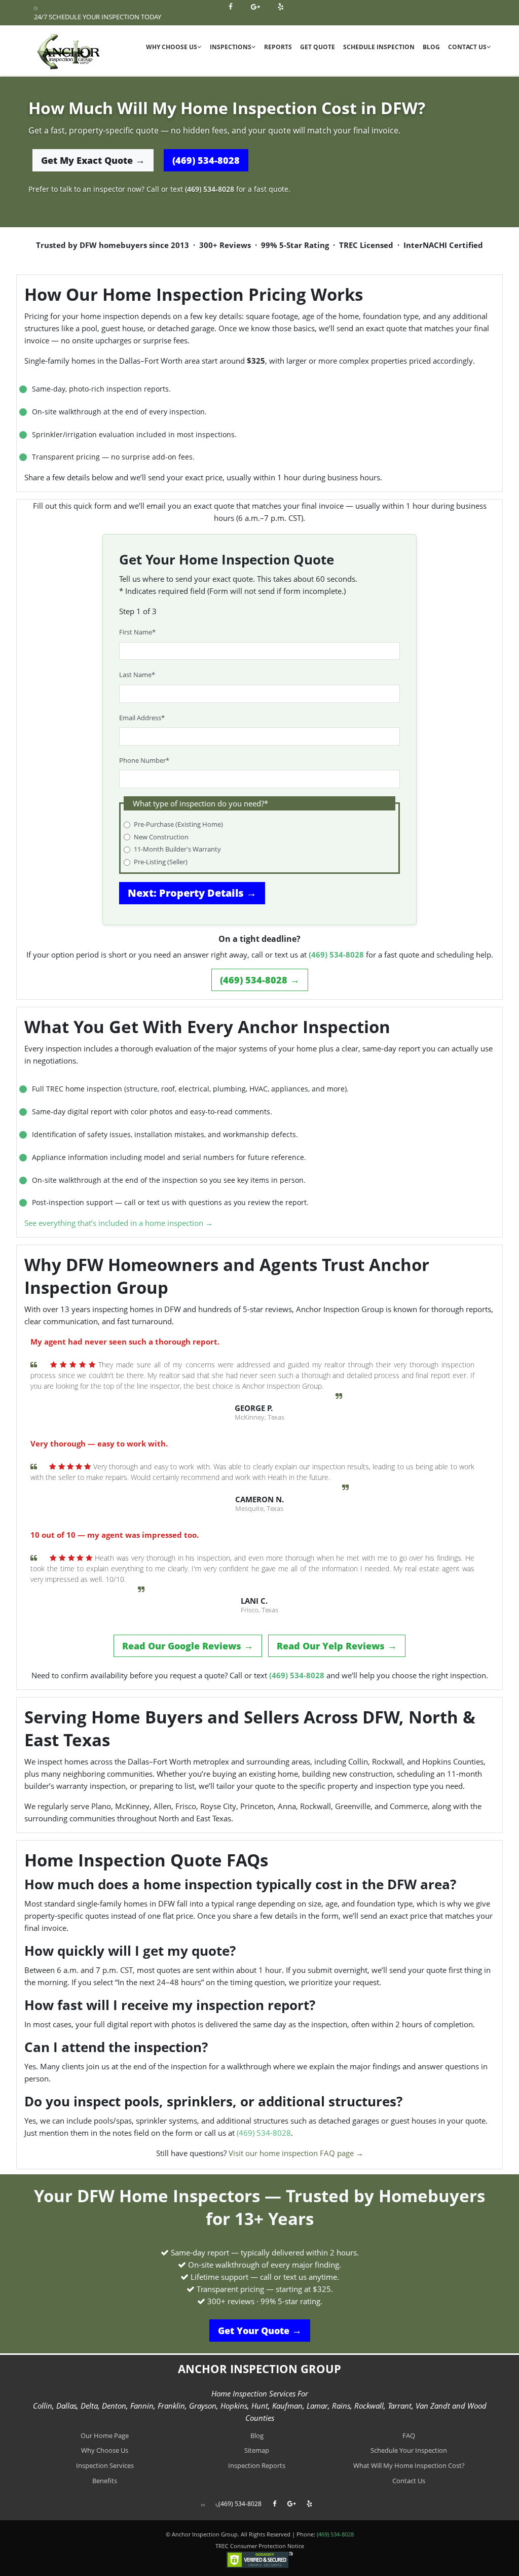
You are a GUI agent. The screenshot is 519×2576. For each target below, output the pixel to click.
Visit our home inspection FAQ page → (296, 2153)
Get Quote (318, 47)
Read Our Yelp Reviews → (337, 1646)
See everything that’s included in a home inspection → (119, 1223)
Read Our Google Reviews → (188, 1646)
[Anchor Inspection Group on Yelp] (282, 7)
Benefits (105, 2481)
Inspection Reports (257, 2465)
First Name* (137, 632)
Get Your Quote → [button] (260, 2331)
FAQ (409, 2436)
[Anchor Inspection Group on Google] (256, 7)
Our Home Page (105, 2436)
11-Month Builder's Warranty (177, 849)
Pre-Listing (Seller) (161, 862)
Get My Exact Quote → (93, 160)
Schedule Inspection (379, 47)
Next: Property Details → (192, 893)
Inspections (231, 47)
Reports (278, 47)
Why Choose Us (172, 47)
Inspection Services (105, 2465)
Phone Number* (144, 760)
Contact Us (467, 47)
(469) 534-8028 (206, 160)
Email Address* (142, 718)
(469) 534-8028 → (260, 980)
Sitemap (257, 2450)
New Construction (161, 837)
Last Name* (137, 675)
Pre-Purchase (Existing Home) (178, 824)
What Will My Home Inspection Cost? (409, 2465)
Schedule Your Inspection (409, 2450)
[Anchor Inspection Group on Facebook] (232, 7)
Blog (431, 47)
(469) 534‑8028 (210, 189)
